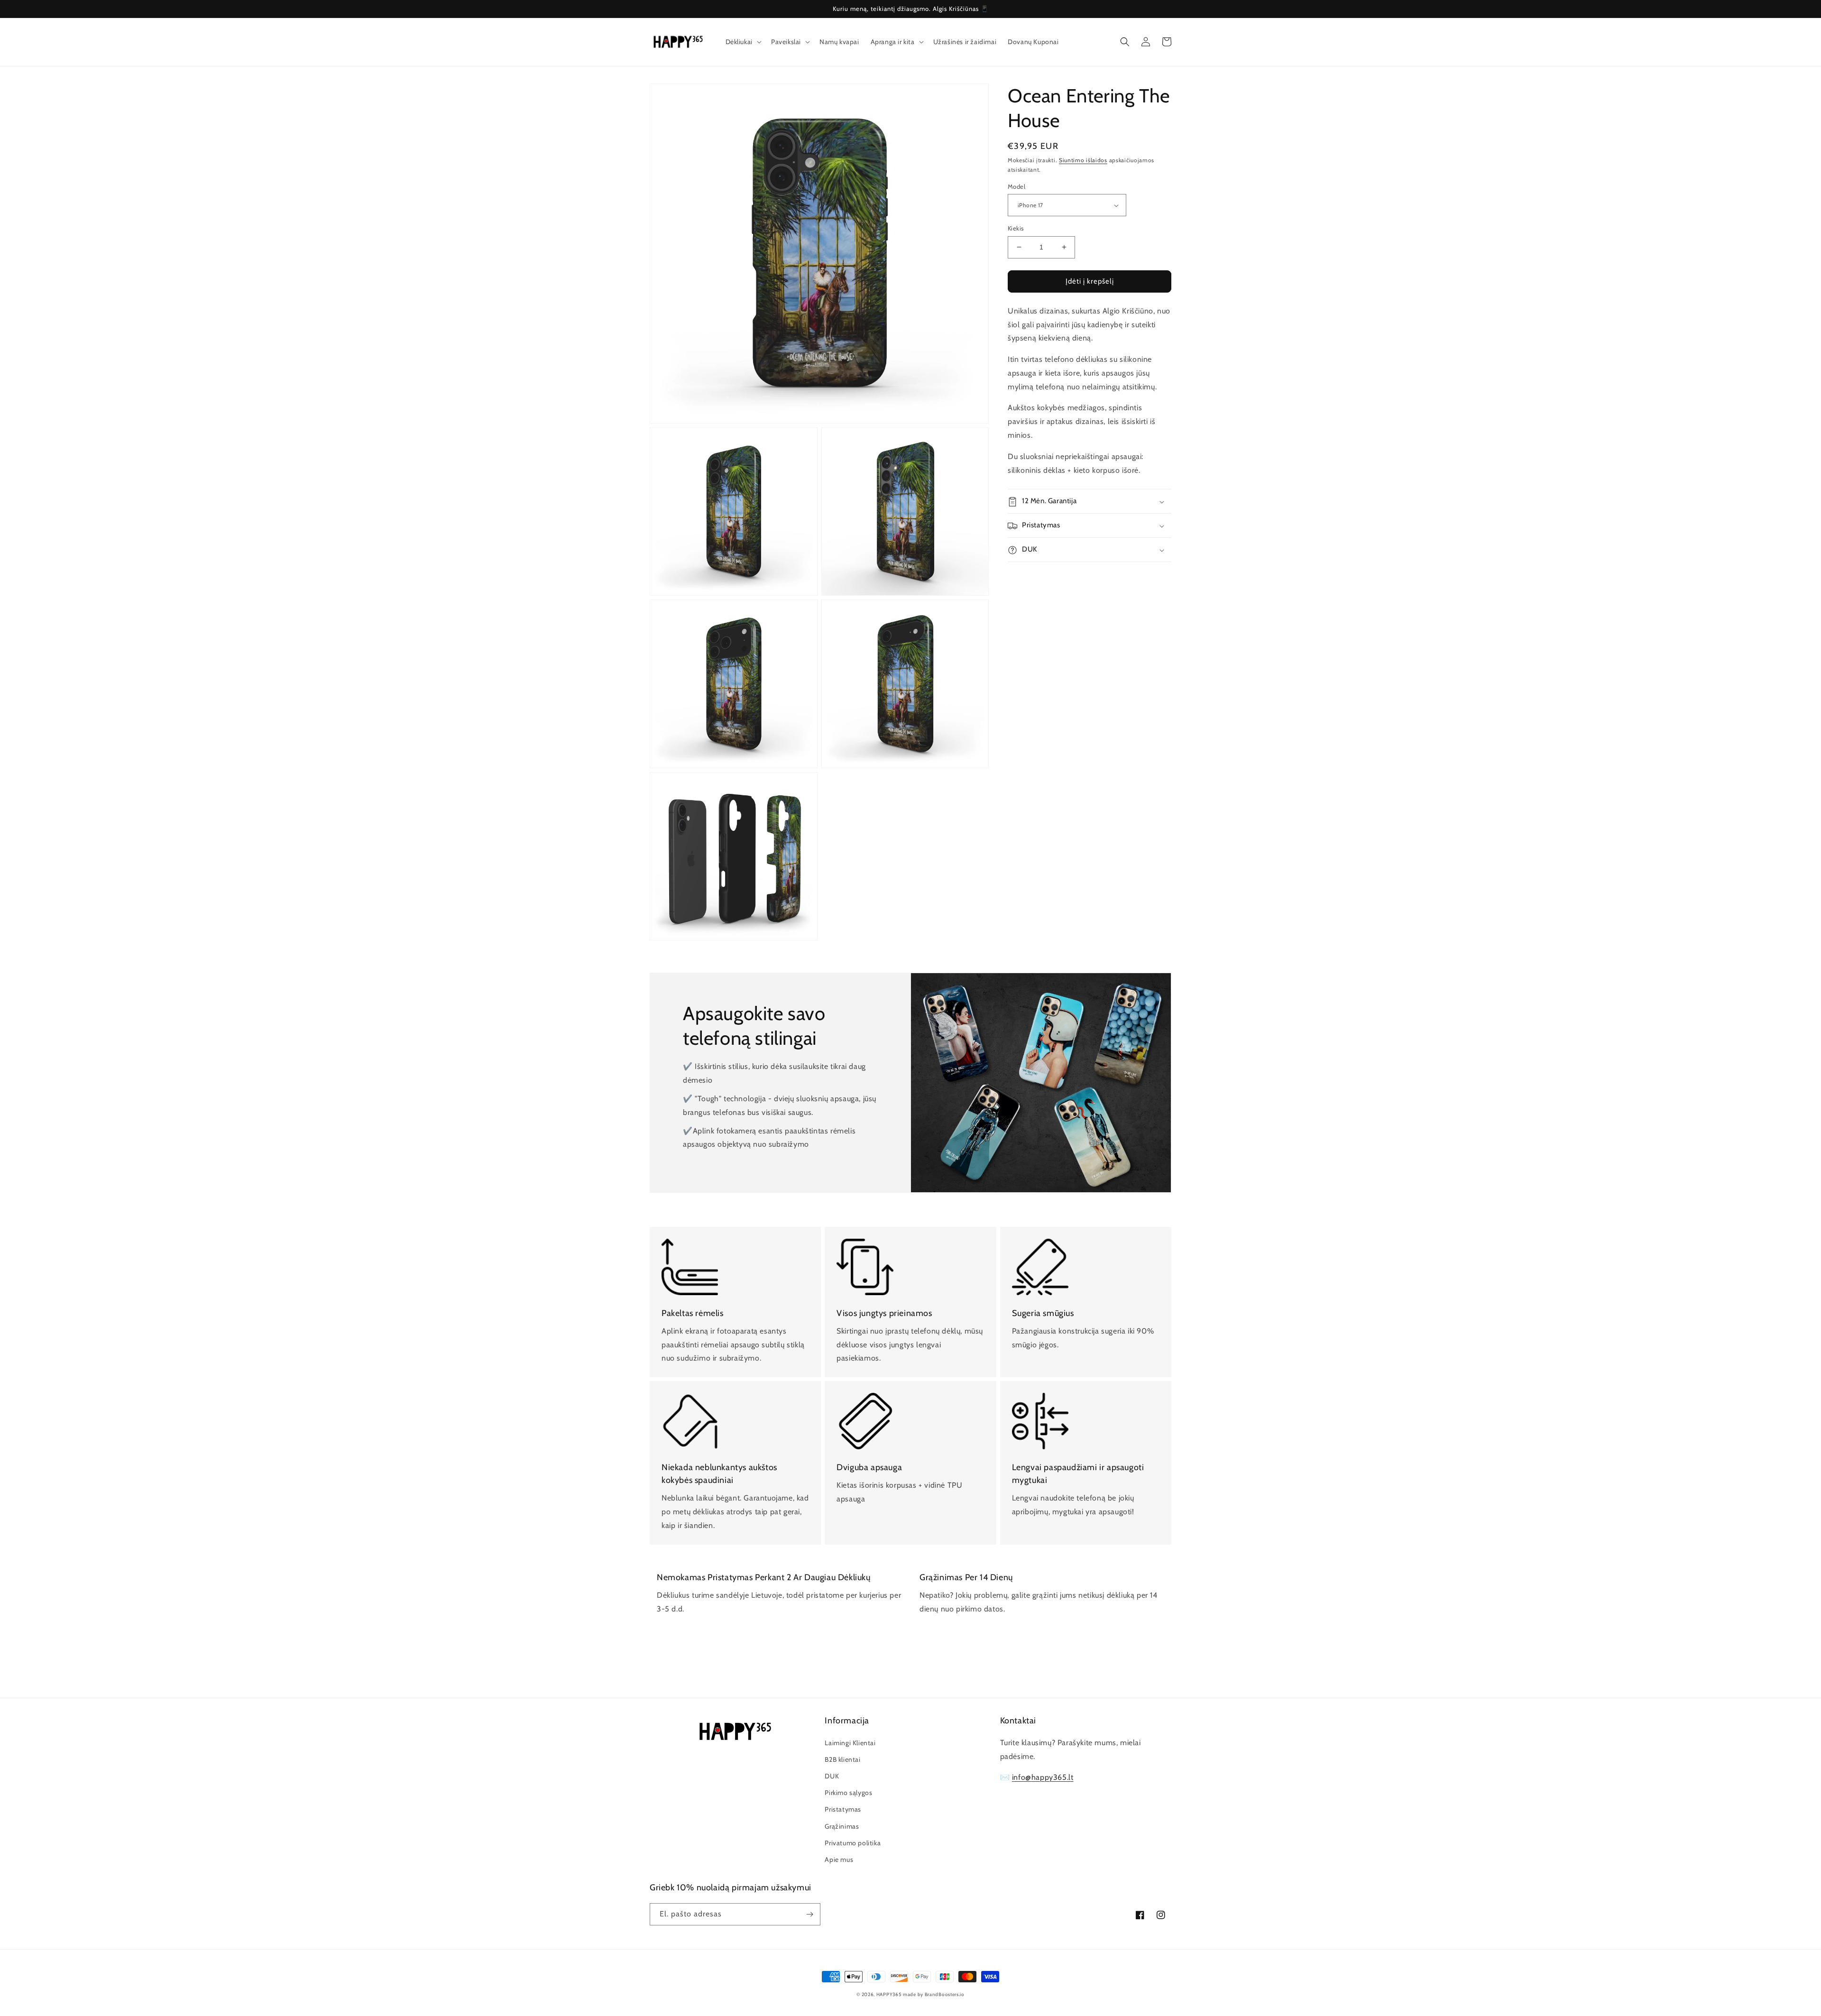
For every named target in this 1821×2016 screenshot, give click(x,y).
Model (1016, 186)
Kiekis (1016, 228)
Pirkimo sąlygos (848, 1793)
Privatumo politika (853, 1843)
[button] (743, 42)
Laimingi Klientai (850, 1743)
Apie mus (839, 1860)
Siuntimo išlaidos (1083, 160)
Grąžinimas (842, 1826)
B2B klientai (842, 1759)
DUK (832, 1776)
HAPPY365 (889, 1994)
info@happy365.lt (1043, 1777)
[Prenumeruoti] (809, 1914)
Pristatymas (843, 1809)
